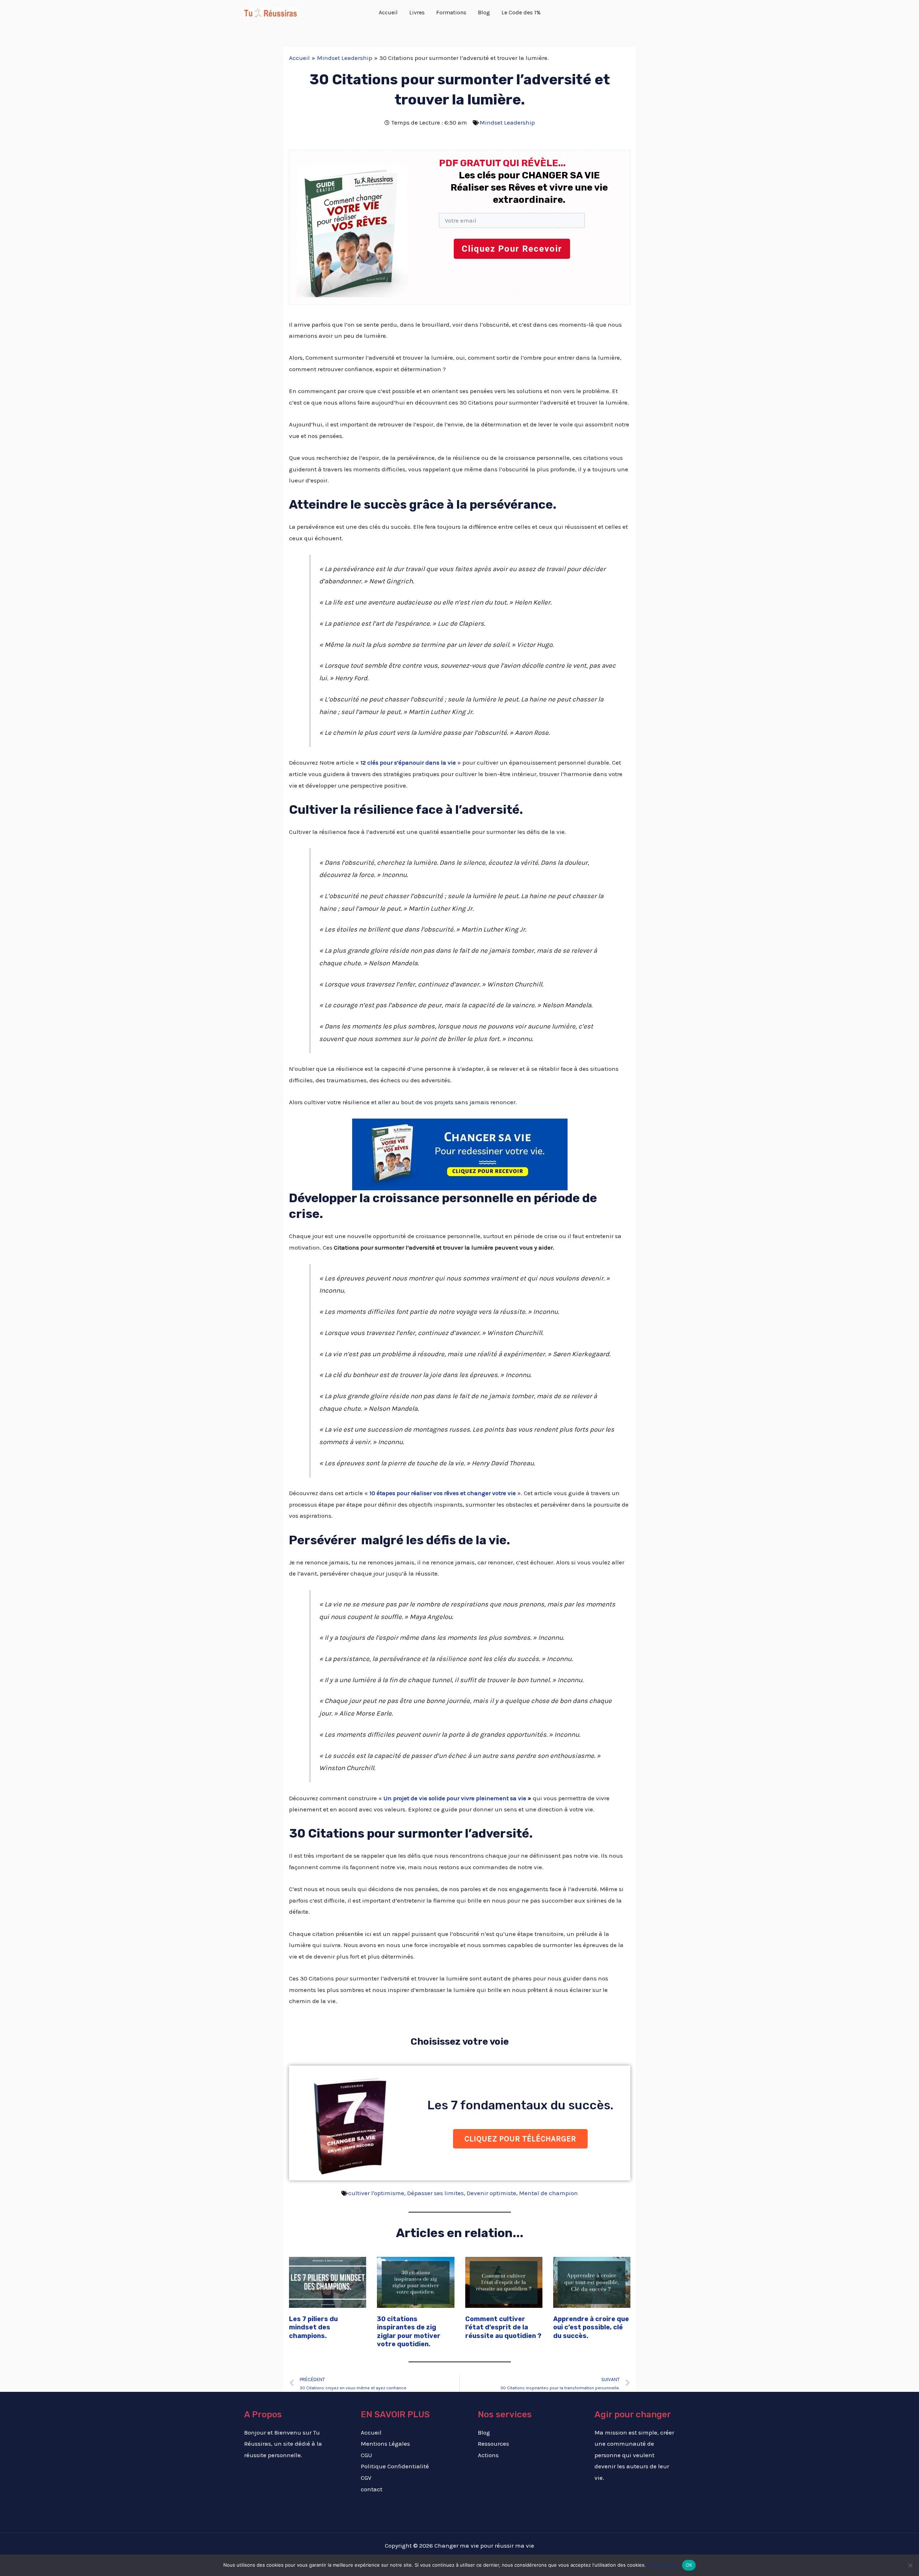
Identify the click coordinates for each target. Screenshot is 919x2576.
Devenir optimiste (491, 2193)
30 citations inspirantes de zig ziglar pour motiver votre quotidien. (409, 2332)
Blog (484, 2432)
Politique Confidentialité (395, 2466)
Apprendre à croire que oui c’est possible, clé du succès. (591, 2327)
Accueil (371, 2432)
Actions (488, 2455)
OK (689, 2565)
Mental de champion (549, 2193)
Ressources (493, 2444)
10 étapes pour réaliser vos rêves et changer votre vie (443, 1493)
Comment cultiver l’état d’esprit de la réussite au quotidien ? (503, 2327)
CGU (367, 2455)
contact (372, 2489)
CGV (366, 2478)
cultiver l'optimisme (376, 2193)
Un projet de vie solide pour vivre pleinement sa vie (455, 1798)
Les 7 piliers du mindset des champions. (313, 2327)
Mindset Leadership (507, 122)
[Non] (910, 2565)
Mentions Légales (385, 2444)
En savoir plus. (662, 2565)
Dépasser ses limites (435, 2193)
